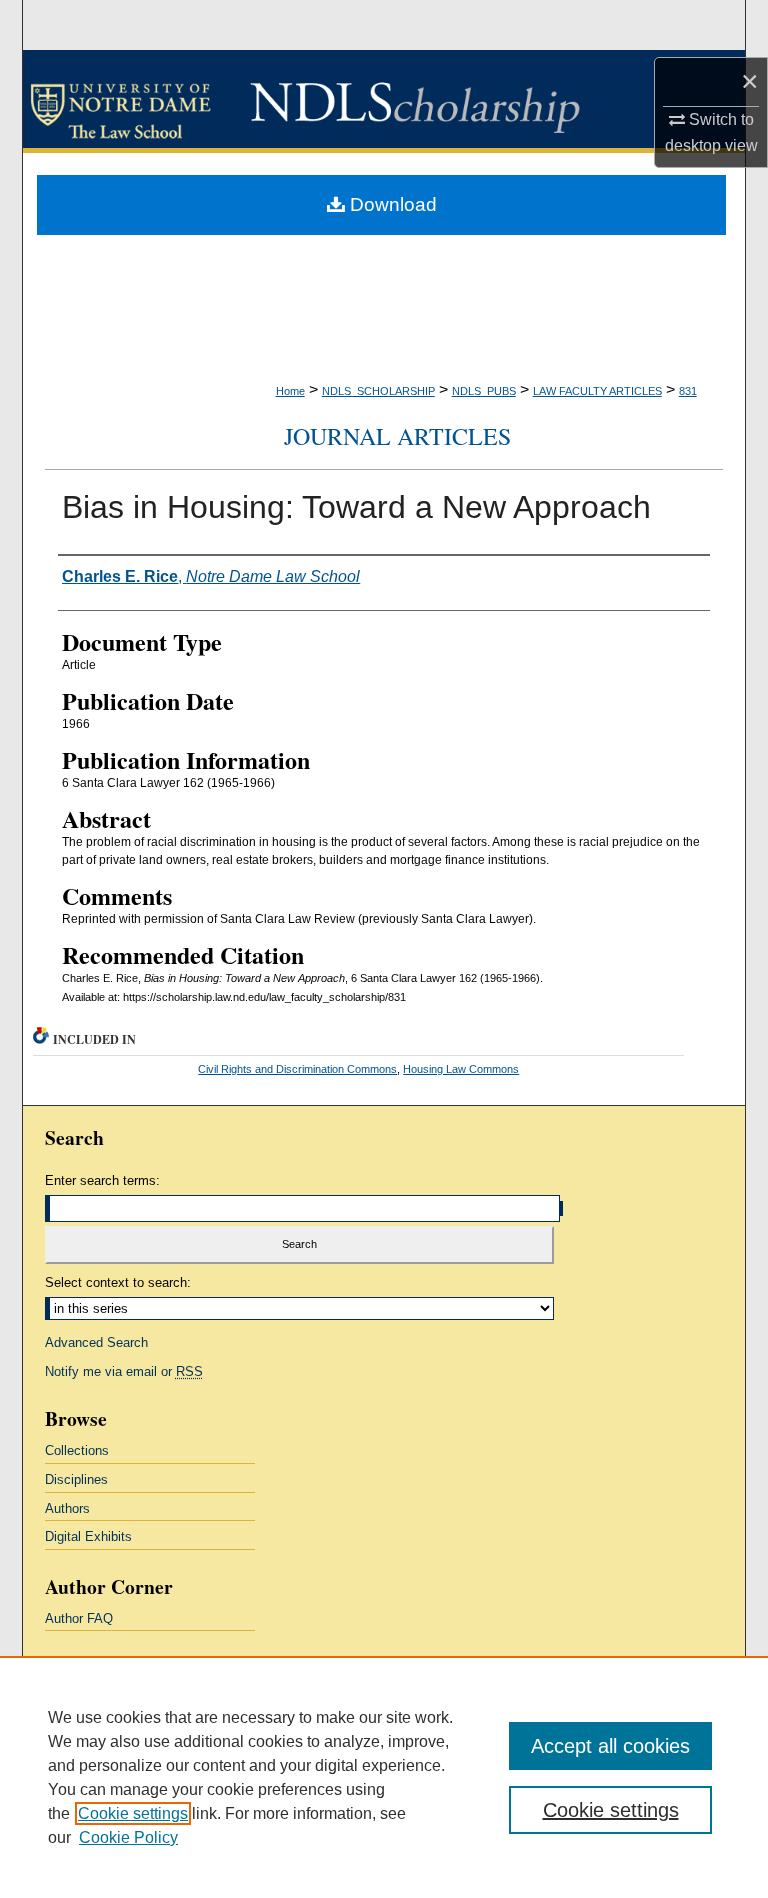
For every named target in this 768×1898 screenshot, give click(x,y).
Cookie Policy (128, 1837)
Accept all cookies (610, 1746)
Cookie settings (133, 1813)
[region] (384, 1777)
